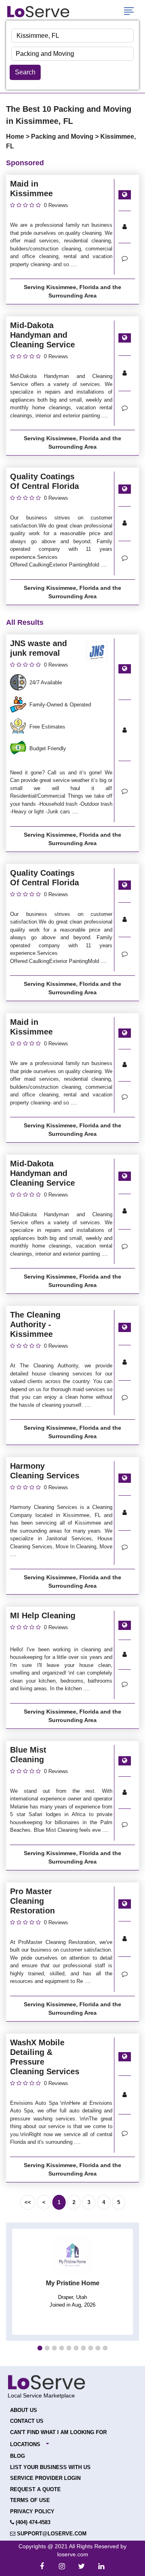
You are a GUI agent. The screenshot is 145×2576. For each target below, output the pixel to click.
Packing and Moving (63, 136)
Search (25, 72)
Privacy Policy (32, 2511)
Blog (18, 2456)
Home (16, 136)
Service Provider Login (45, 2478)
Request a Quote (35, 2489)
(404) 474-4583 (32, 2522)
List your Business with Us (50, 2467)
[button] (40, 2348)
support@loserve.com (51, 2534)
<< (28, 2202)
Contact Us (27, 2421)
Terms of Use (30, 2500)
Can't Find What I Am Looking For (58, 2432)
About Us (24, 2410)
